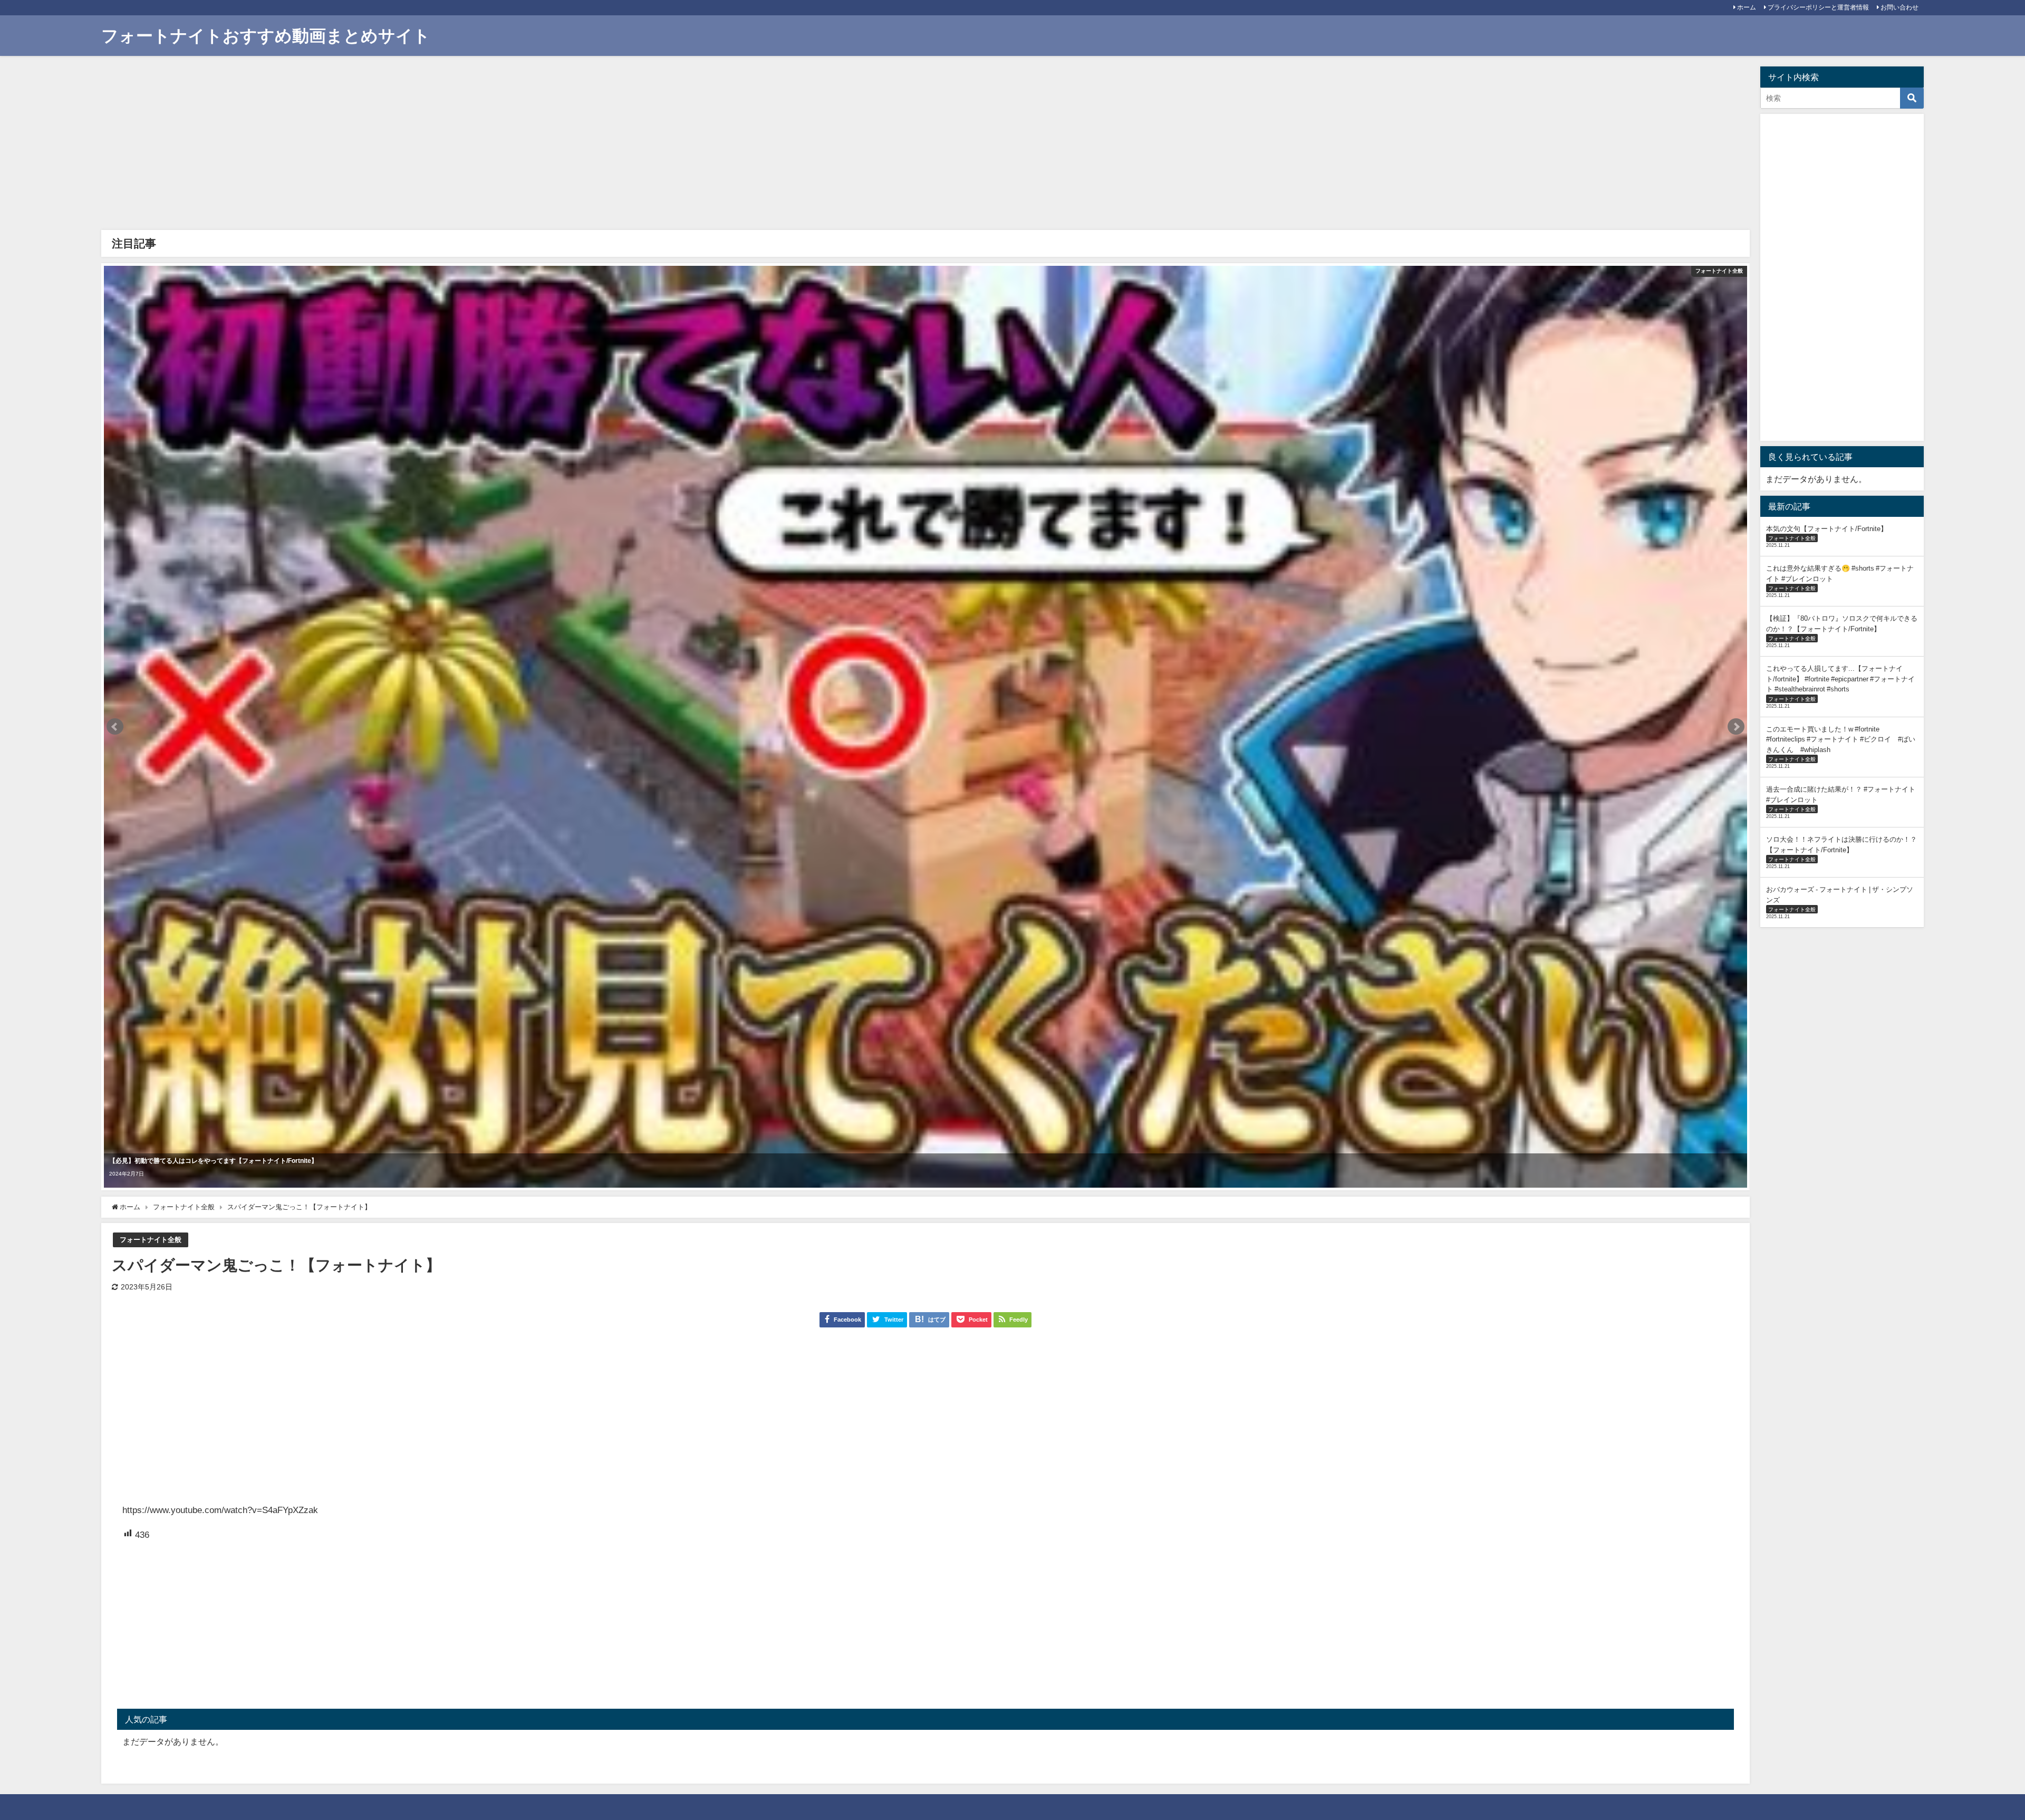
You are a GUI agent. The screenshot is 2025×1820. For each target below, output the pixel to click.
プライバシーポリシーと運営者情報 (1818, 7)
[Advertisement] (423, 146)
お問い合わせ (1899, 7)
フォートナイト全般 (151, 1240)
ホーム (1747, 7)
